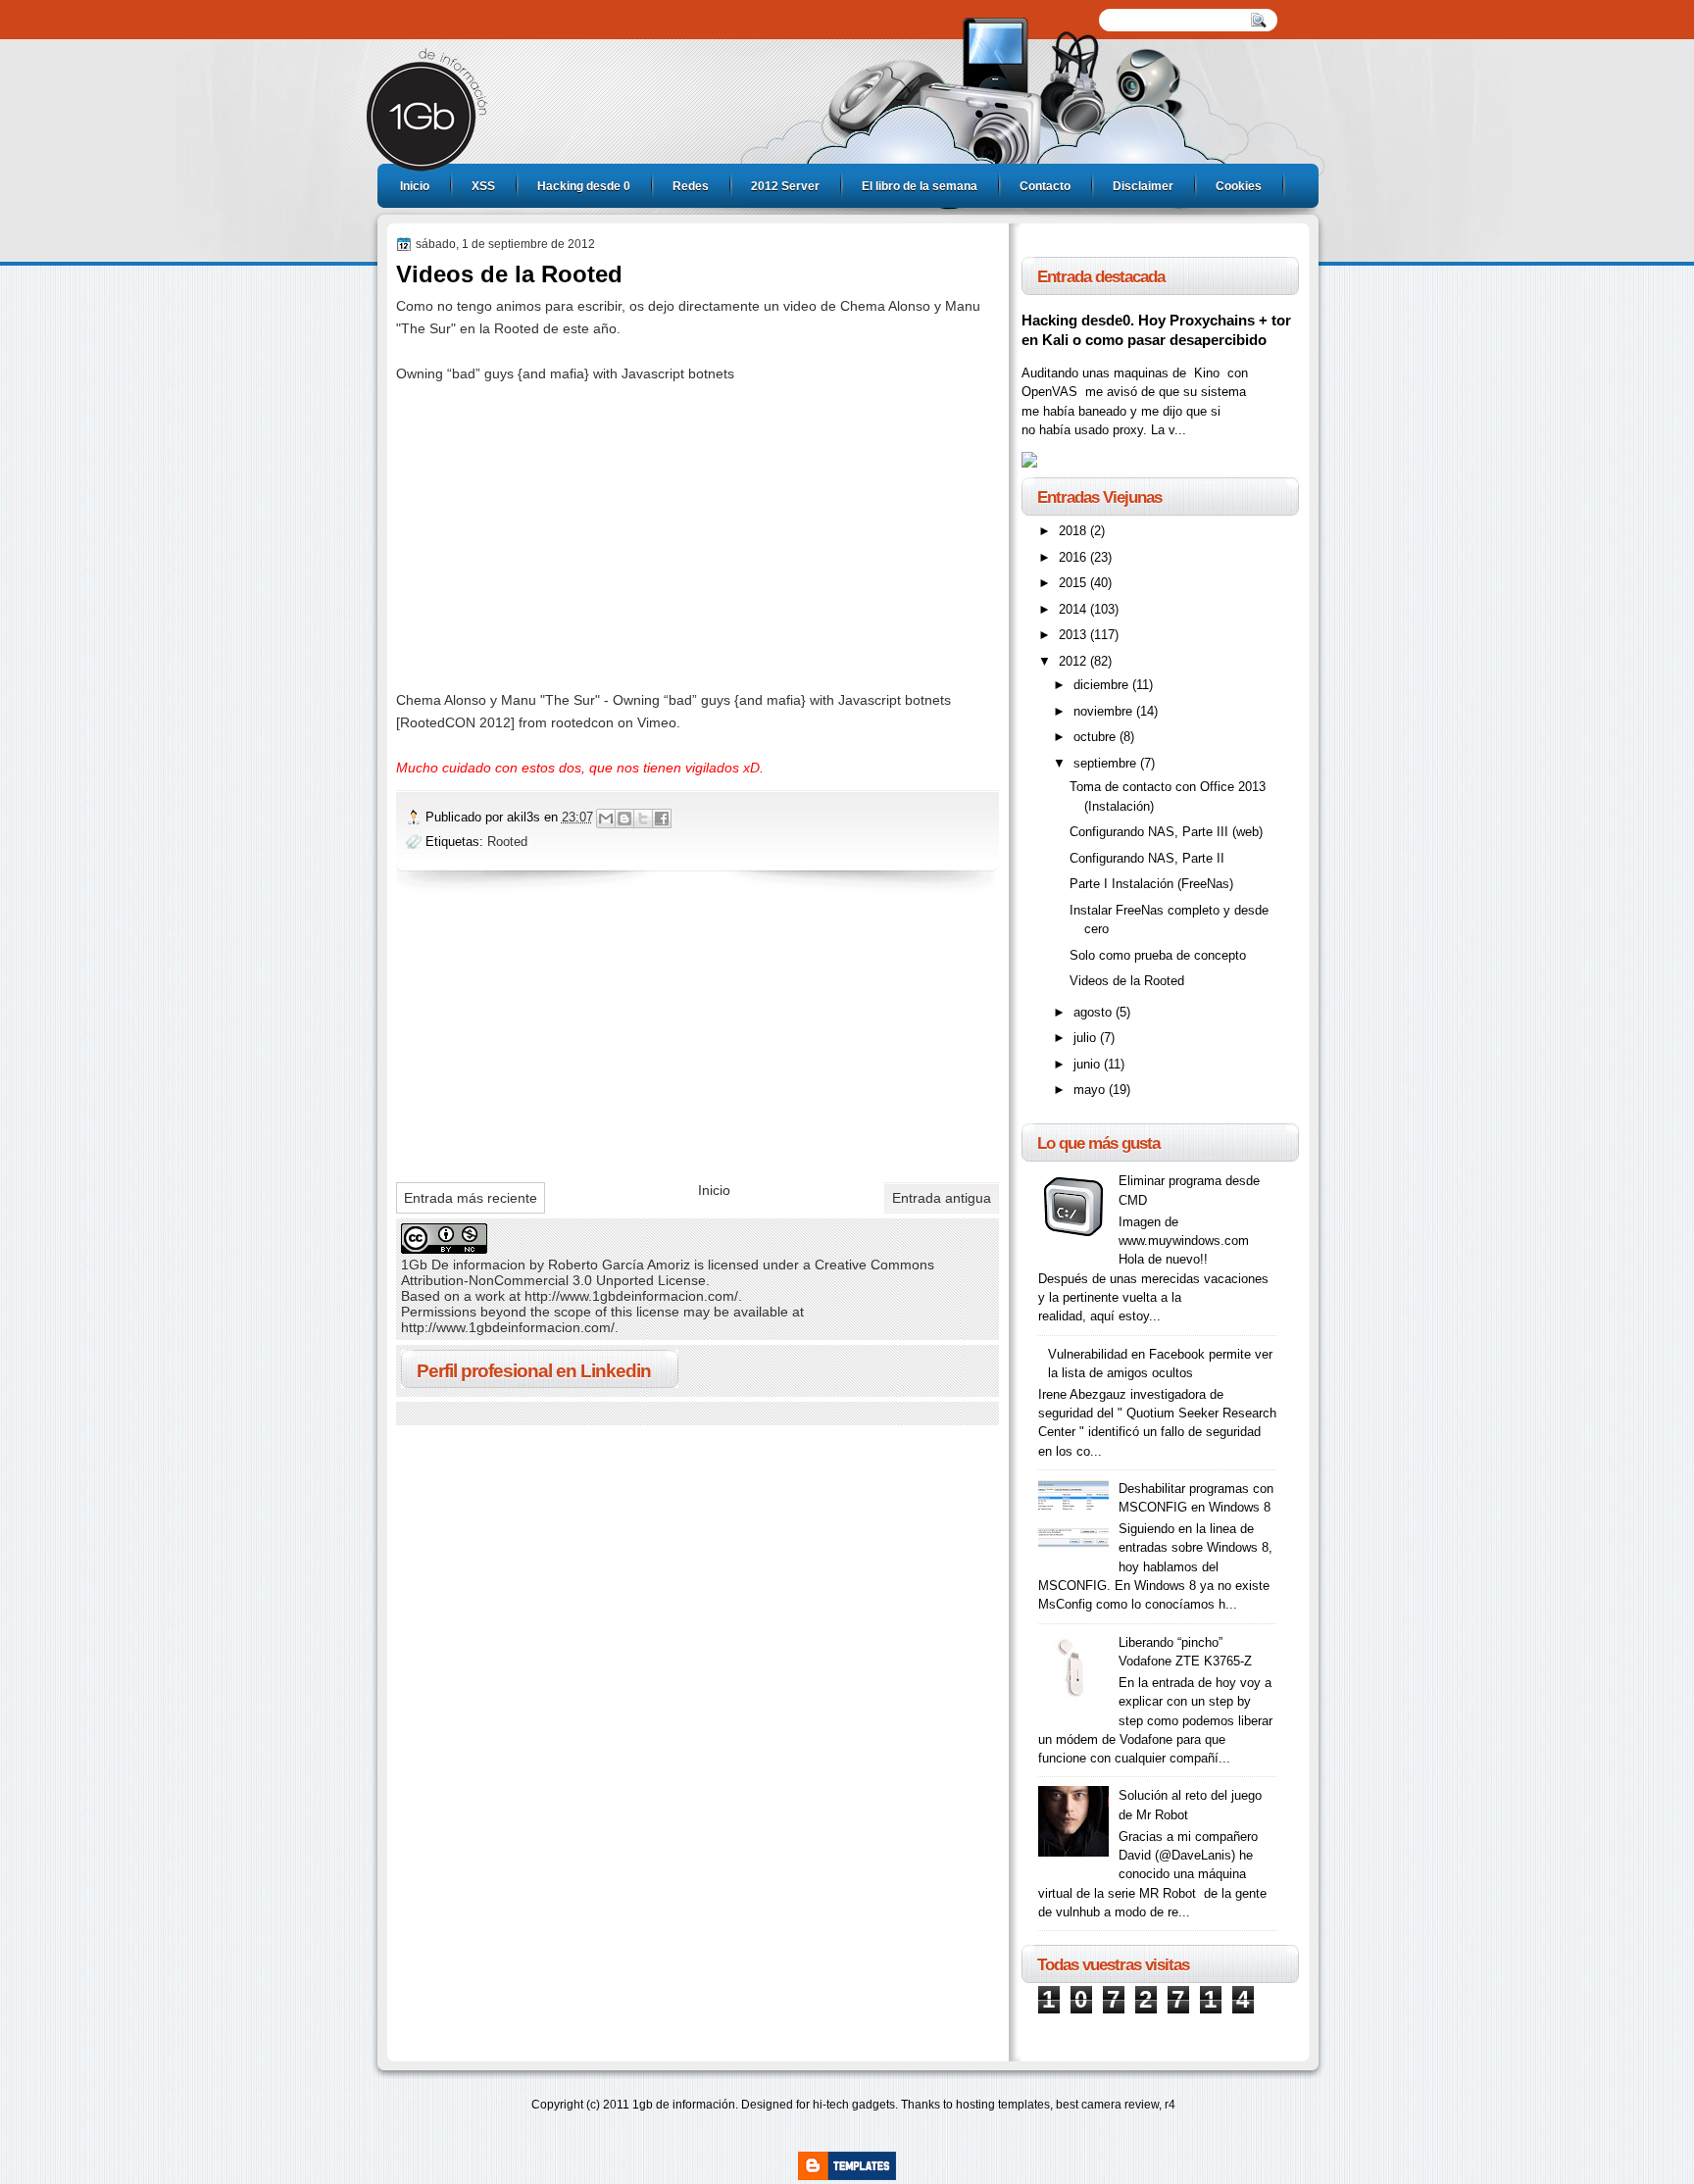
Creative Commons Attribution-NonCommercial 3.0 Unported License (668, 1272)
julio (1087, 1038)
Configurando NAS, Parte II (1147, 858)
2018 (1074, 531)
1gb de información (684, 2105)
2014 (1074, 609)
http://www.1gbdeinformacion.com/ (631, 1296)
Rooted (507, 842)
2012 (1074, 661)
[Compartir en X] (643, 819)
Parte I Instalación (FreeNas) (1151, 884)
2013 (1074, 635)
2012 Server (785, 186)
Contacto (1045, 186)
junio (1089, 1064)
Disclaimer (1143, 186)
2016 (1074, 557)
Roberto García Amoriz (619, 1265)
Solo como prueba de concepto (1158, 955)
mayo (1091, 1090)
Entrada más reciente (471, 1198)
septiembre (1107, 763)
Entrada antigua (942, 1198)
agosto (1095, 1012)
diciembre (1103, 685)
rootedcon (582, 722)
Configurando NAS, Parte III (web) (1166, 832)
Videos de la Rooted (1127, 981)
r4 (1170, 2105)
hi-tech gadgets (854, 2105)
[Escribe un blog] (624, 819)
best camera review (1107, 2105)
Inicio (415, 186)
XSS (483, 186)
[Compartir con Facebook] (662, 819)
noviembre (1105, 711)
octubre (1096, 737)
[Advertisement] (543, 1032)
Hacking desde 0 (584, 186)
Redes (691, 186)
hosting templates (1003, 2105)
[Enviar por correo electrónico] (606, 819)
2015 (1074, 583)
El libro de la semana (920, 186)
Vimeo (657, 722)
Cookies (1239, 186)
